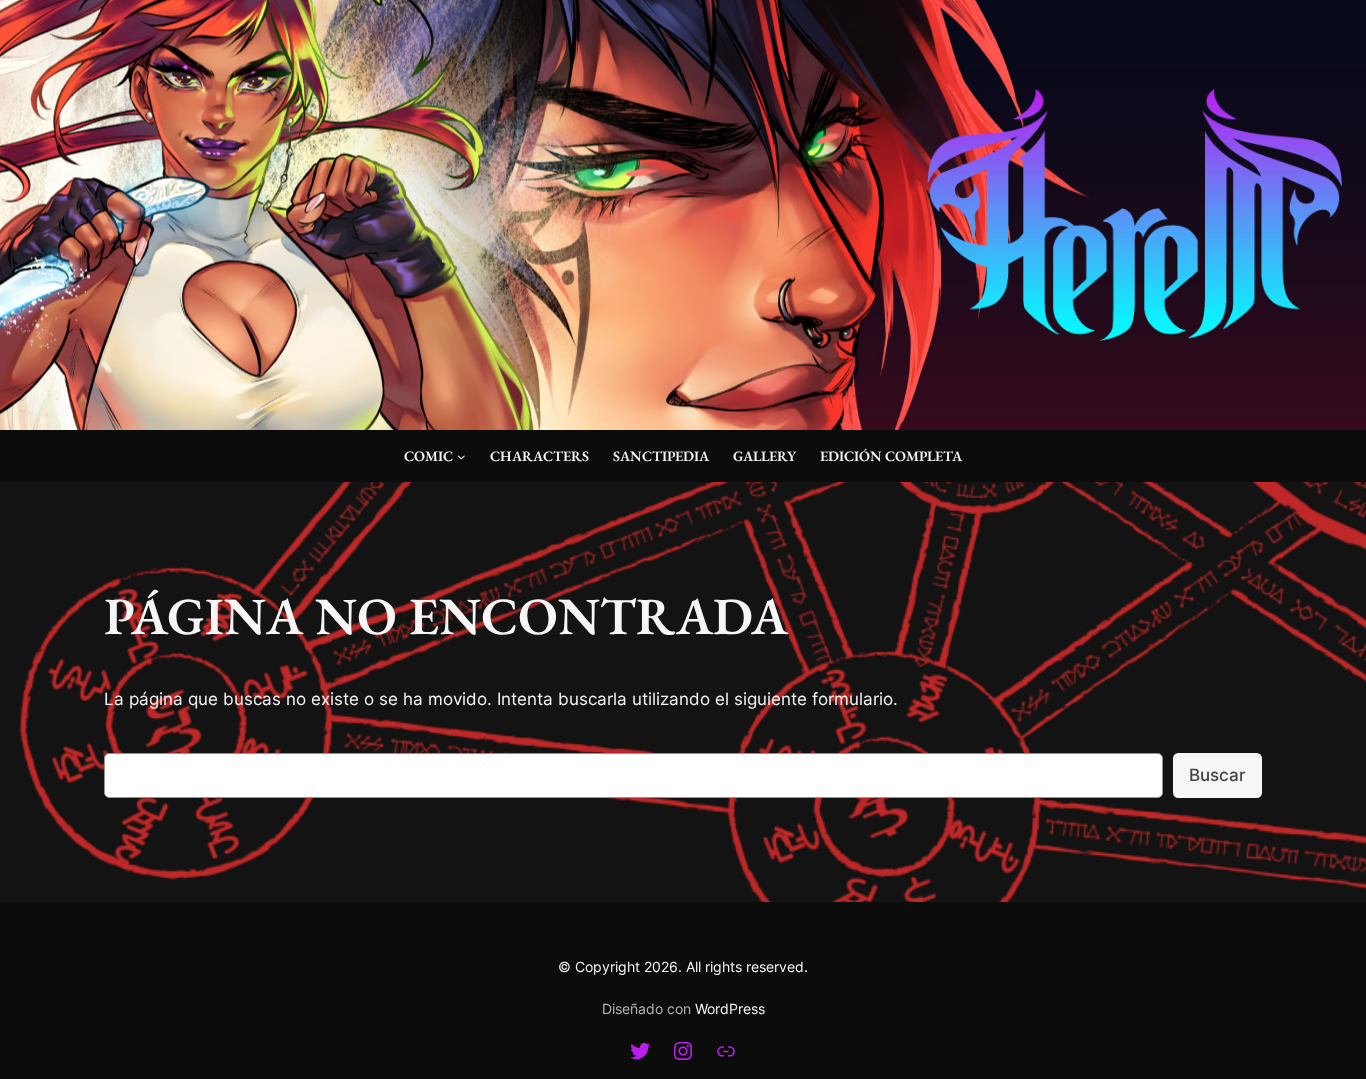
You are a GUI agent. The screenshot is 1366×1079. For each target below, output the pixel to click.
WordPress (730, 1008)
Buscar (1217, 775)
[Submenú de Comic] (461, 456)
